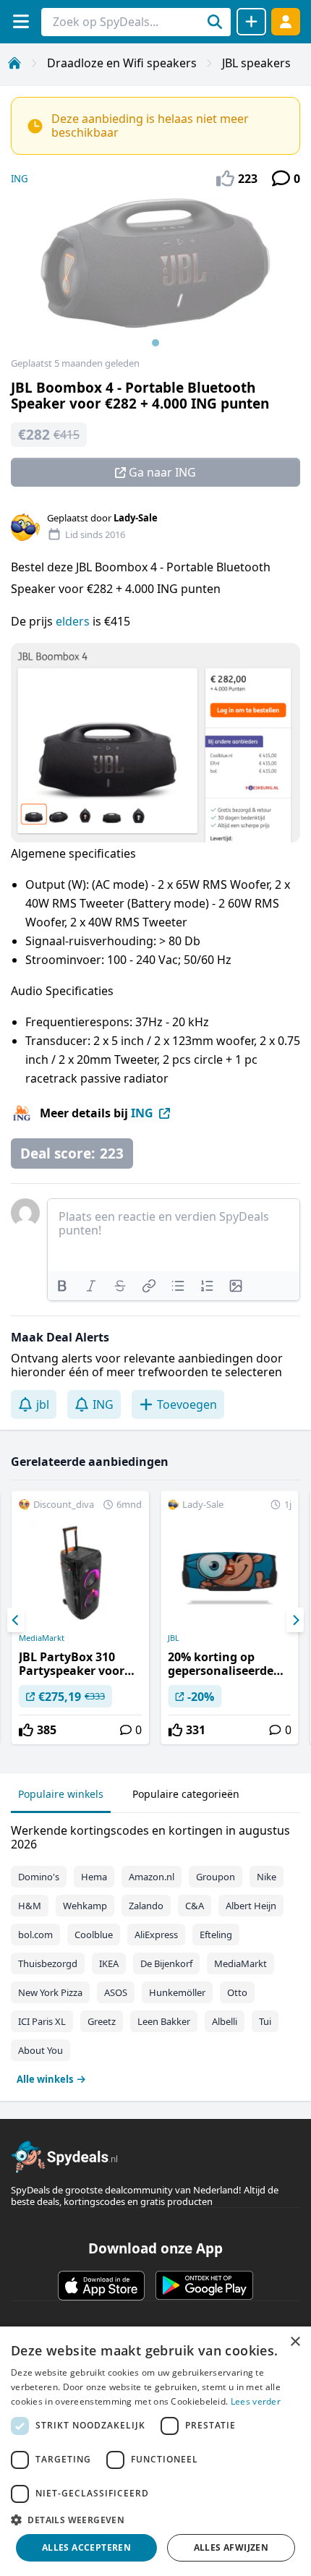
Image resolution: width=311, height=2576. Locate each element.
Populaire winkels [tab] (61, 1794)
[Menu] (21, 21)
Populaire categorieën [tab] (186, 1794)
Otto (237, 1992)
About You (41, 2050)
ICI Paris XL (42, 2021)
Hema (94, 1877)
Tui (265, 2021)
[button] (155, 2520)
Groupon (216, 1877)
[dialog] (155, 2451)
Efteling (216, 1935)
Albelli (225, 2021)
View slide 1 (155, 343)
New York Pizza (50, 1992)
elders (73, 621)
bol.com (35, 1935)
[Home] (14, 63)
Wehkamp (85, 1906)
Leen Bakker (164, 2021)
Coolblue (94, 1935)
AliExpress (156, 1935)
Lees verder (256, 2401)
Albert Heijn (251, 1906)
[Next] (295, 1620)
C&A (195, 1906)
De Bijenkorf (166, 1963)
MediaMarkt (42, 1638)
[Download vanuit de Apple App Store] (101, 2285)
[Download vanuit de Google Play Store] (204, 2285)
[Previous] (16, 1620)
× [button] (295, 2342)
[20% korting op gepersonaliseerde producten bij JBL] (229, 1618)
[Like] (26, 1730)
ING (20, 179)
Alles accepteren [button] (86, 2547)
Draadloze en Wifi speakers (122, 63)
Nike (267, 1877)
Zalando (146, 1906)
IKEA (109, 1963)
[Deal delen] (251, 22)
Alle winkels (45, 2079)
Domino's (39, 1877)
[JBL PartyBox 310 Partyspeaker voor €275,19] (80, 1618)
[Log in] (286, 21)
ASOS (116, 1992)
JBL (174, 1638)
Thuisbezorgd (48, 1963)
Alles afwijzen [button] (231, 2547)
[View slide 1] (155, 278)
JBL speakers (256, 63)
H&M (30, 1906)
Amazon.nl (152, 1877)
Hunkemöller (177, 1992)
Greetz (102, 2021)
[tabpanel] (155, 1952)
